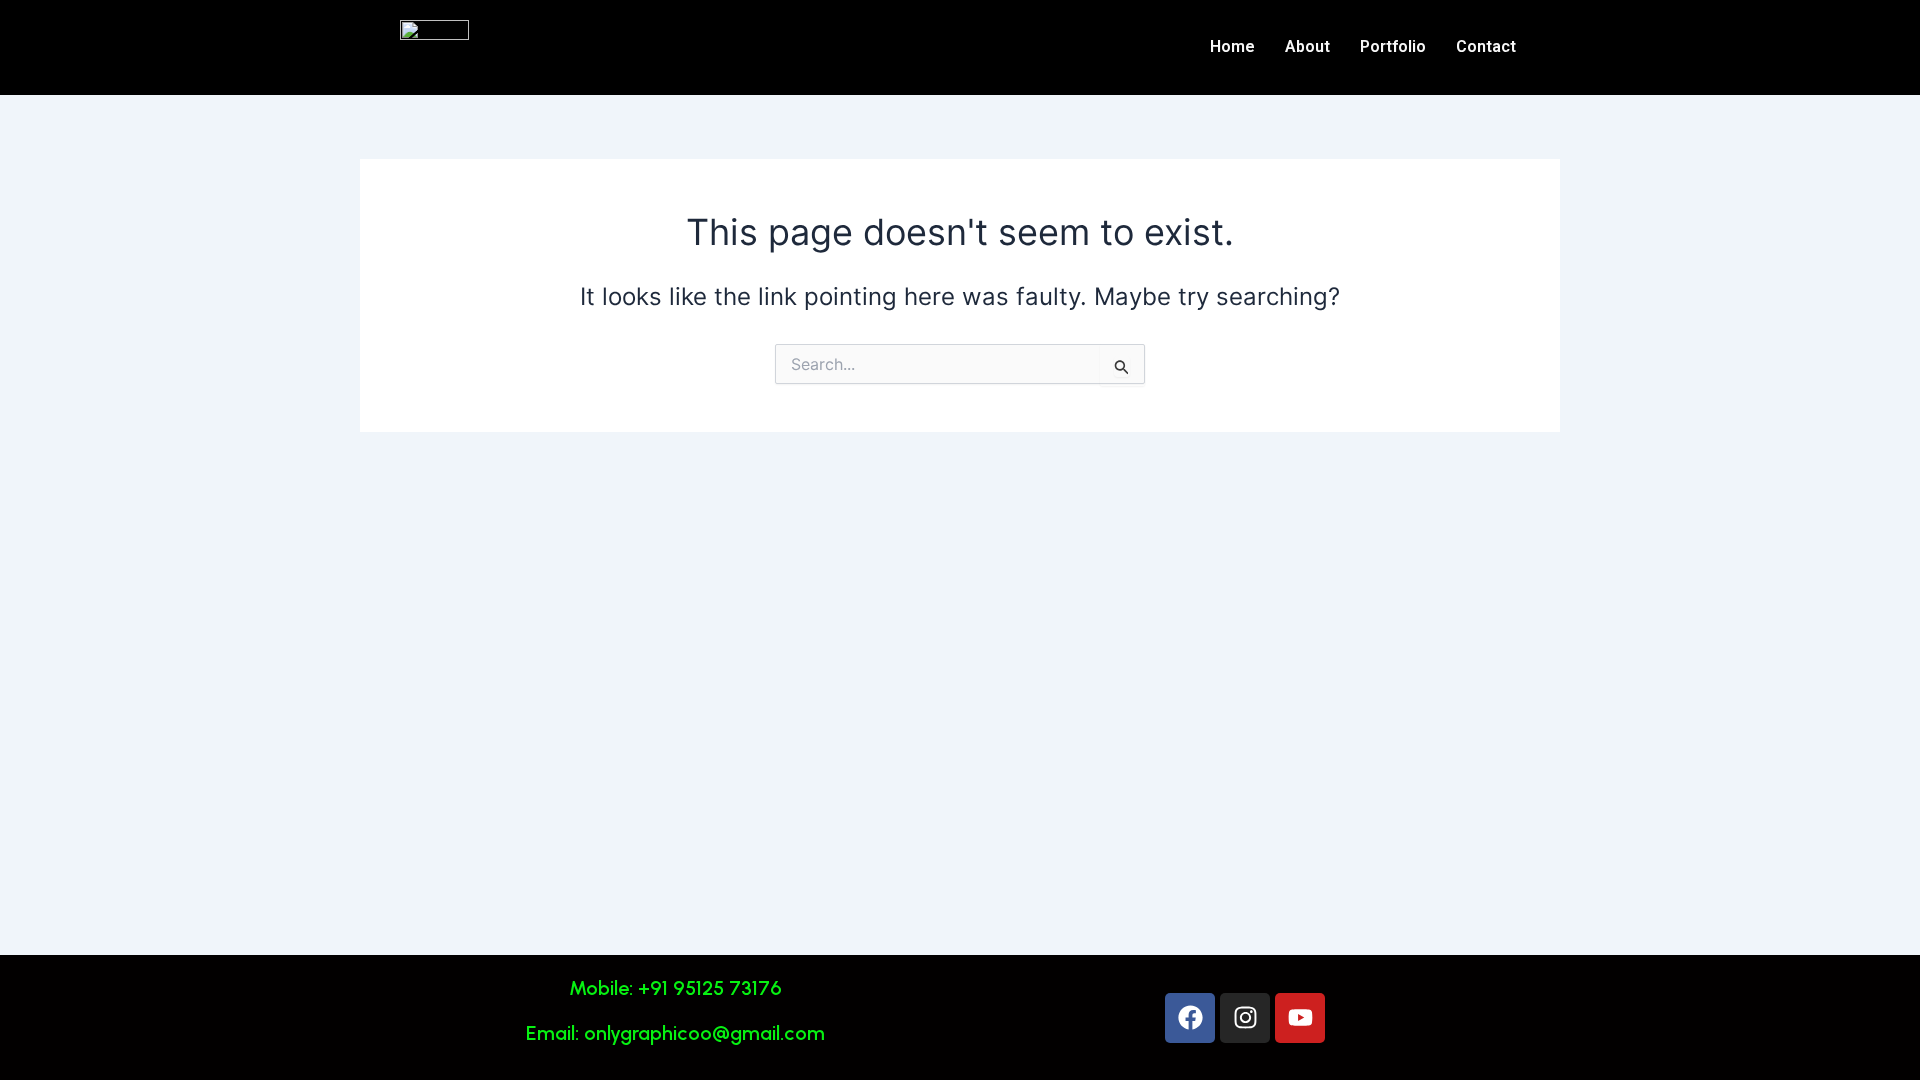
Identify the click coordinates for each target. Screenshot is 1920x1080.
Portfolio (1393, 46)
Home (1232, 46)
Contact (1486, 46)
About (1307, 46)
